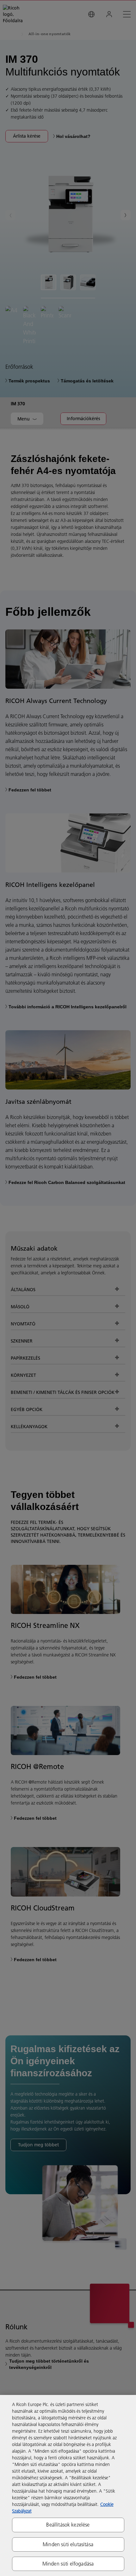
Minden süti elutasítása (68, 2544)
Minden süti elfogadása (68, 2564)
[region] (68, 2485)
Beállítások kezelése (68, 2525)
